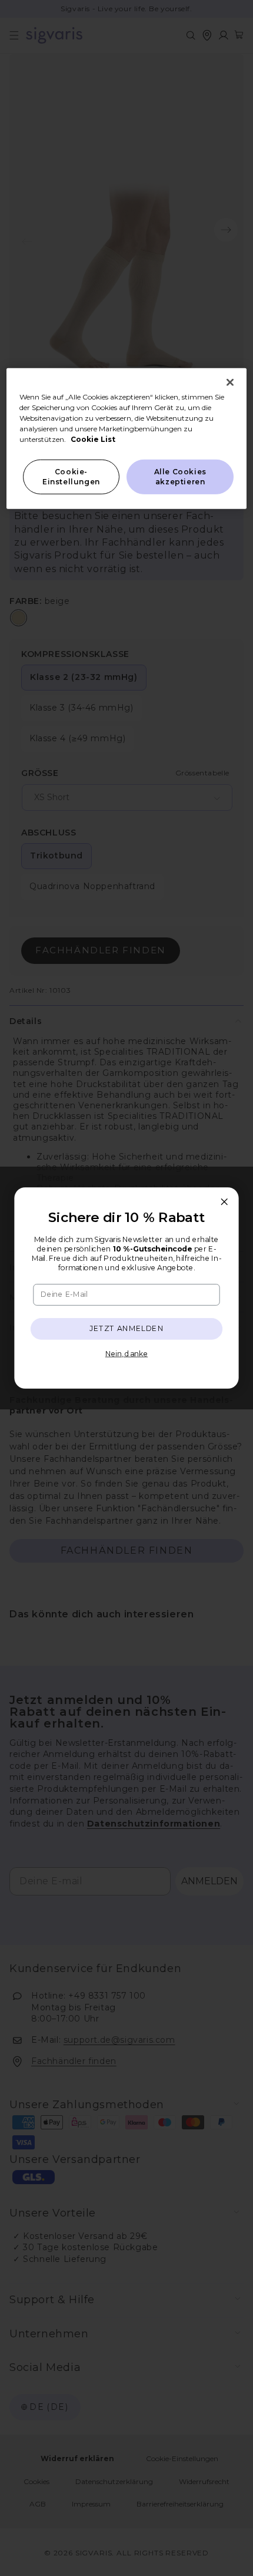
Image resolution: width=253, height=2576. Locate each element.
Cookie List (93, 439)
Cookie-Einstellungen (71, 477)
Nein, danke (126, 1353)
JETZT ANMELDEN (127, 1328)
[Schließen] (230, 382)
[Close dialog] (224, 1201)
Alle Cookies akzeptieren (180, 477)
